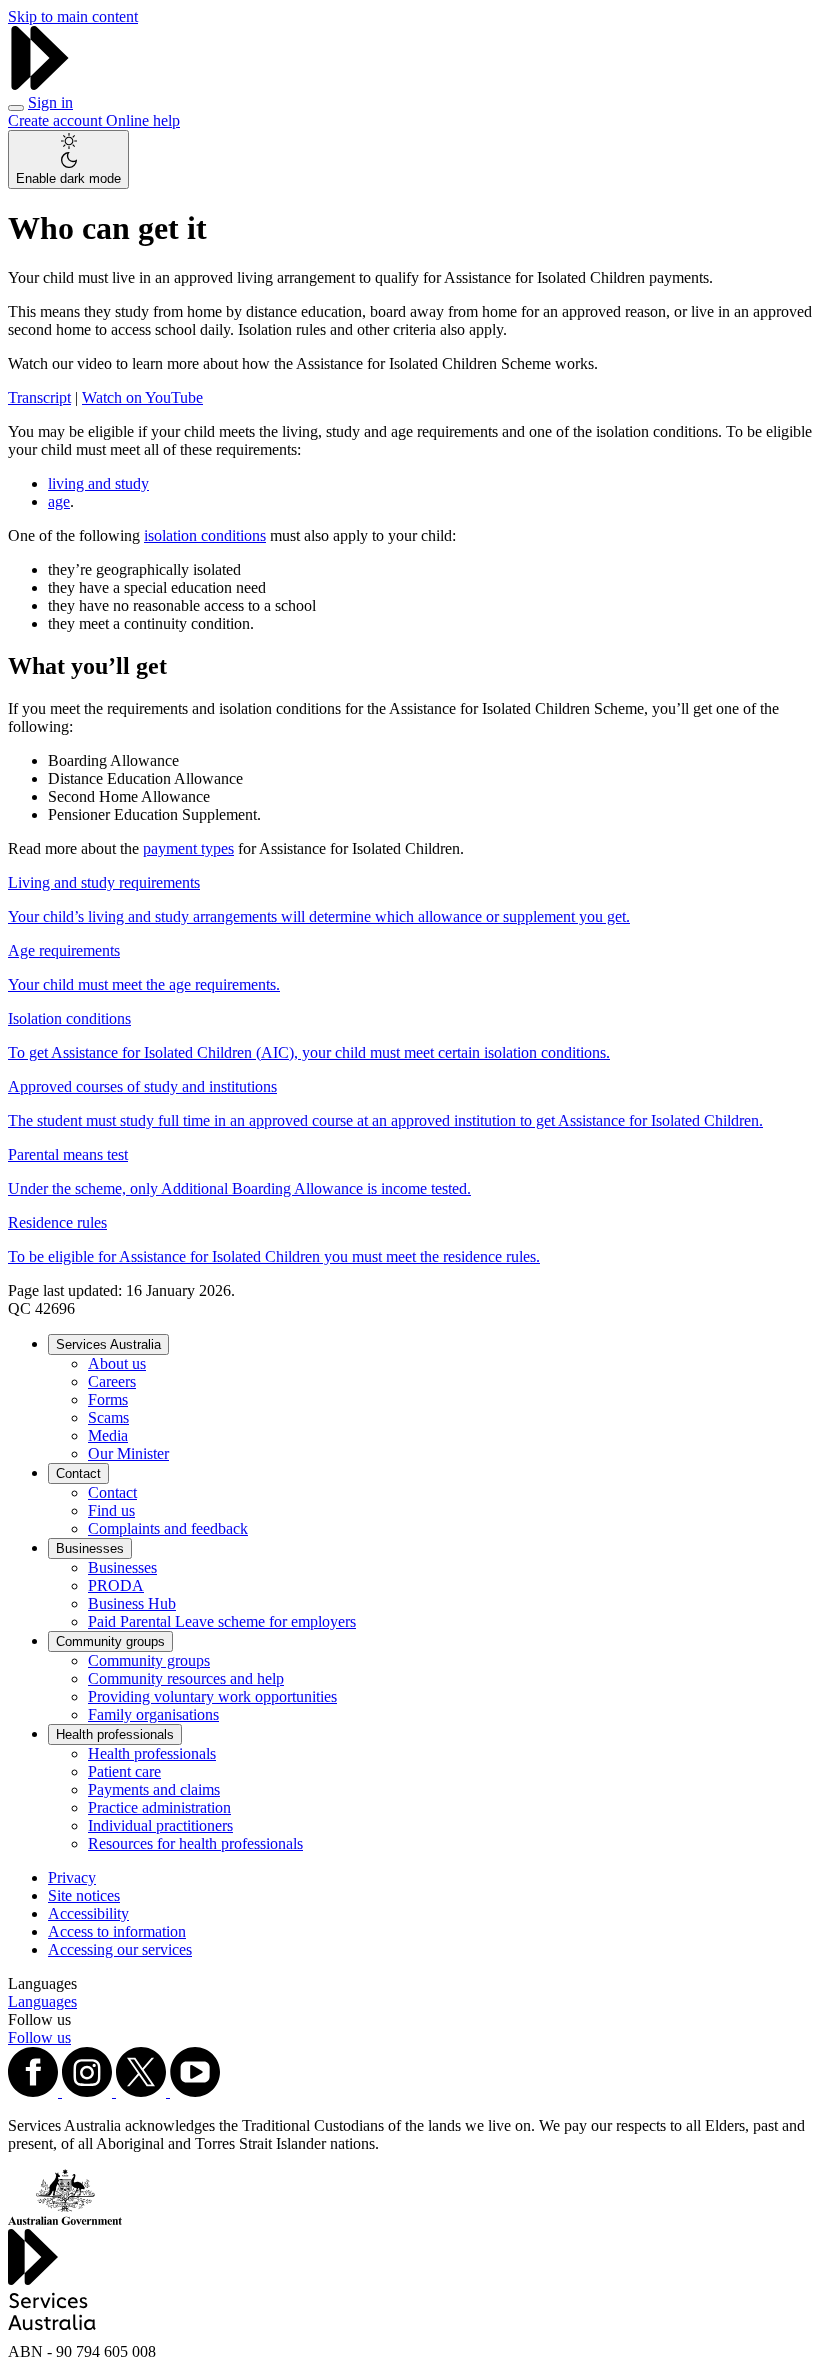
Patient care (124, 1771)
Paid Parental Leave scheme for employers (222, 1621)
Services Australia (108, 1344)
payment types (188, 848)
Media (108, 1435)
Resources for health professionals (195, 1843)
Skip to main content (73, 16)
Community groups (110, 1641)
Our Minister (128, 1453)
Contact (78, 1473)
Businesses (90, 1548)
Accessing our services (120, 1949)
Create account (57, 120)
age (59, 501)
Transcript (39, 397)
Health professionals (115, 1734)
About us (117, 1363)
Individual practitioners (160, 1825)
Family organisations (153, 1714)
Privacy (72, 1877)
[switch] (68, 159)
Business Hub (132, 1603)
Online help (143, 120)
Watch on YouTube (142, 397)
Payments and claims (154, 1789)
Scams (108, 1417)
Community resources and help (186, 1678)
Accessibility (88, 1913)
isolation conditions (205, 535)
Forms (108, 1399)
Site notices (84, 1895)
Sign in (50, 102)
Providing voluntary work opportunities (212, 1696)
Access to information (117, 1931)
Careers (112, 1381)
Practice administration (159, 1807)
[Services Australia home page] (40, 84)
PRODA (116, 1585)
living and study (98, 483)
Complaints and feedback (168, 1528)
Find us (111, 1510)
